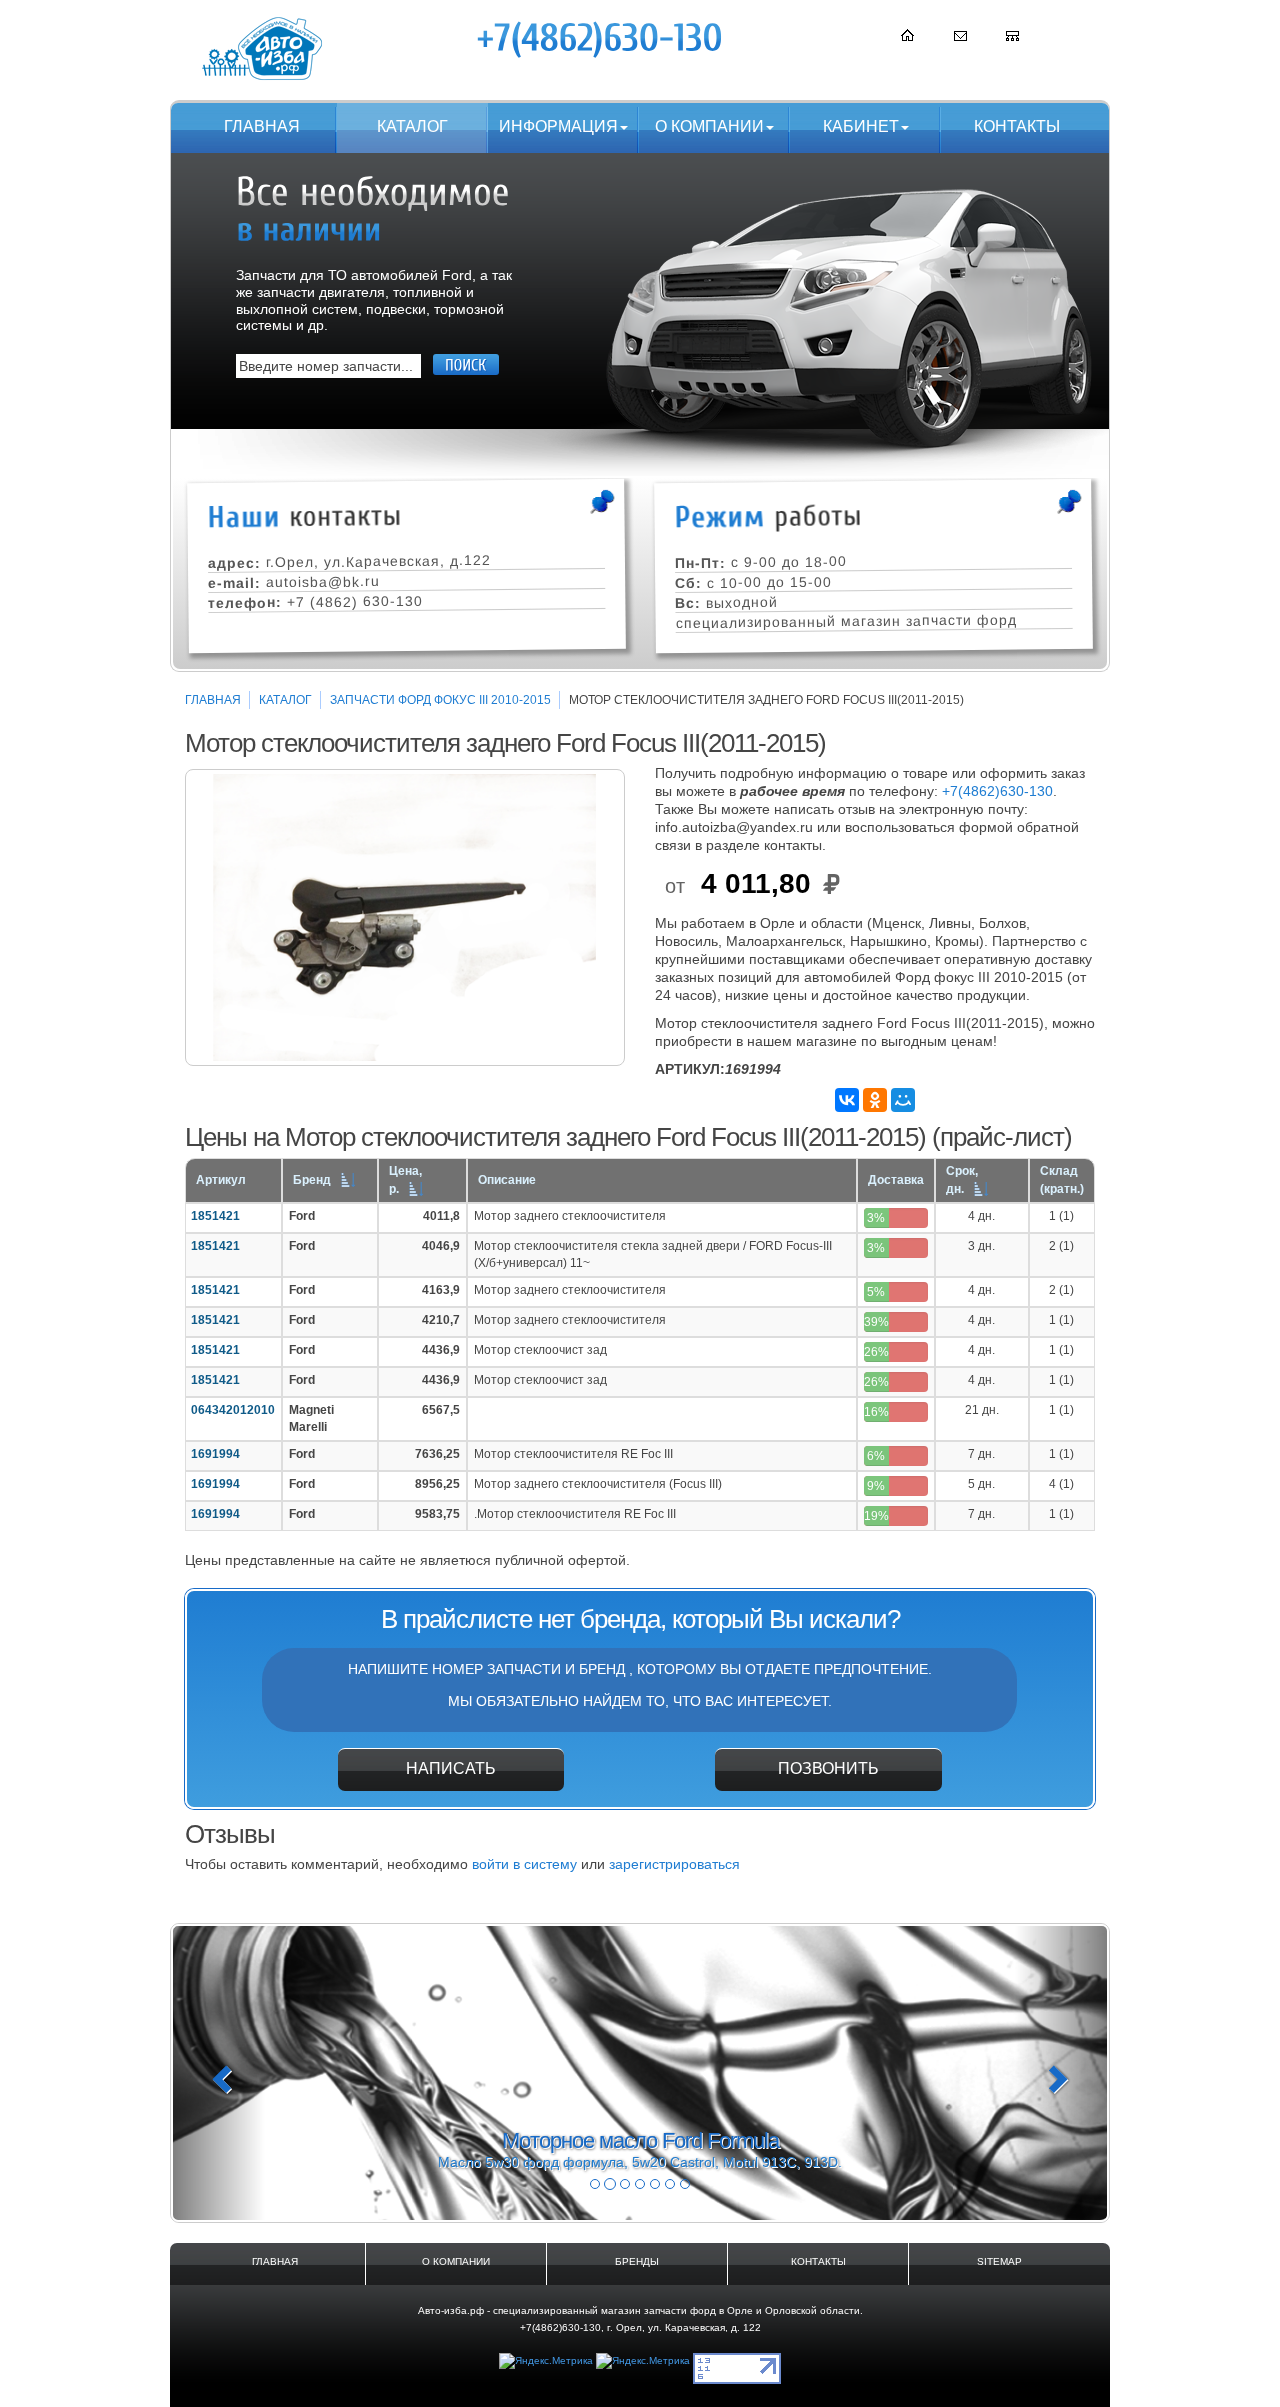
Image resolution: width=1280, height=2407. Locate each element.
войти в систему (524, 1864)
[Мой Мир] (903, 1100)
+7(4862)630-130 (997, 791)
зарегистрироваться (674, 1864)
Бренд (312, 1180)
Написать (451, 1768)
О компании (709, 126)
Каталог (412, 126)
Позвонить (828, 1768)
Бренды (637, 2261)
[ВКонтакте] (847, 1100)
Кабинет (861, 126)
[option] (405, 917)
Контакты (1017, 126)
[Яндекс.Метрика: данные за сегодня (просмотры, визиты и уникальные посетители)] (546, 2361)
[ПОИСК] (466, 364)
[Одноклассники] (875, 1100)
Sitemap (999, 2261)
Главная (262, 126)
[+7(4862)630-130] (601, 39)
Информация (558, 126)
